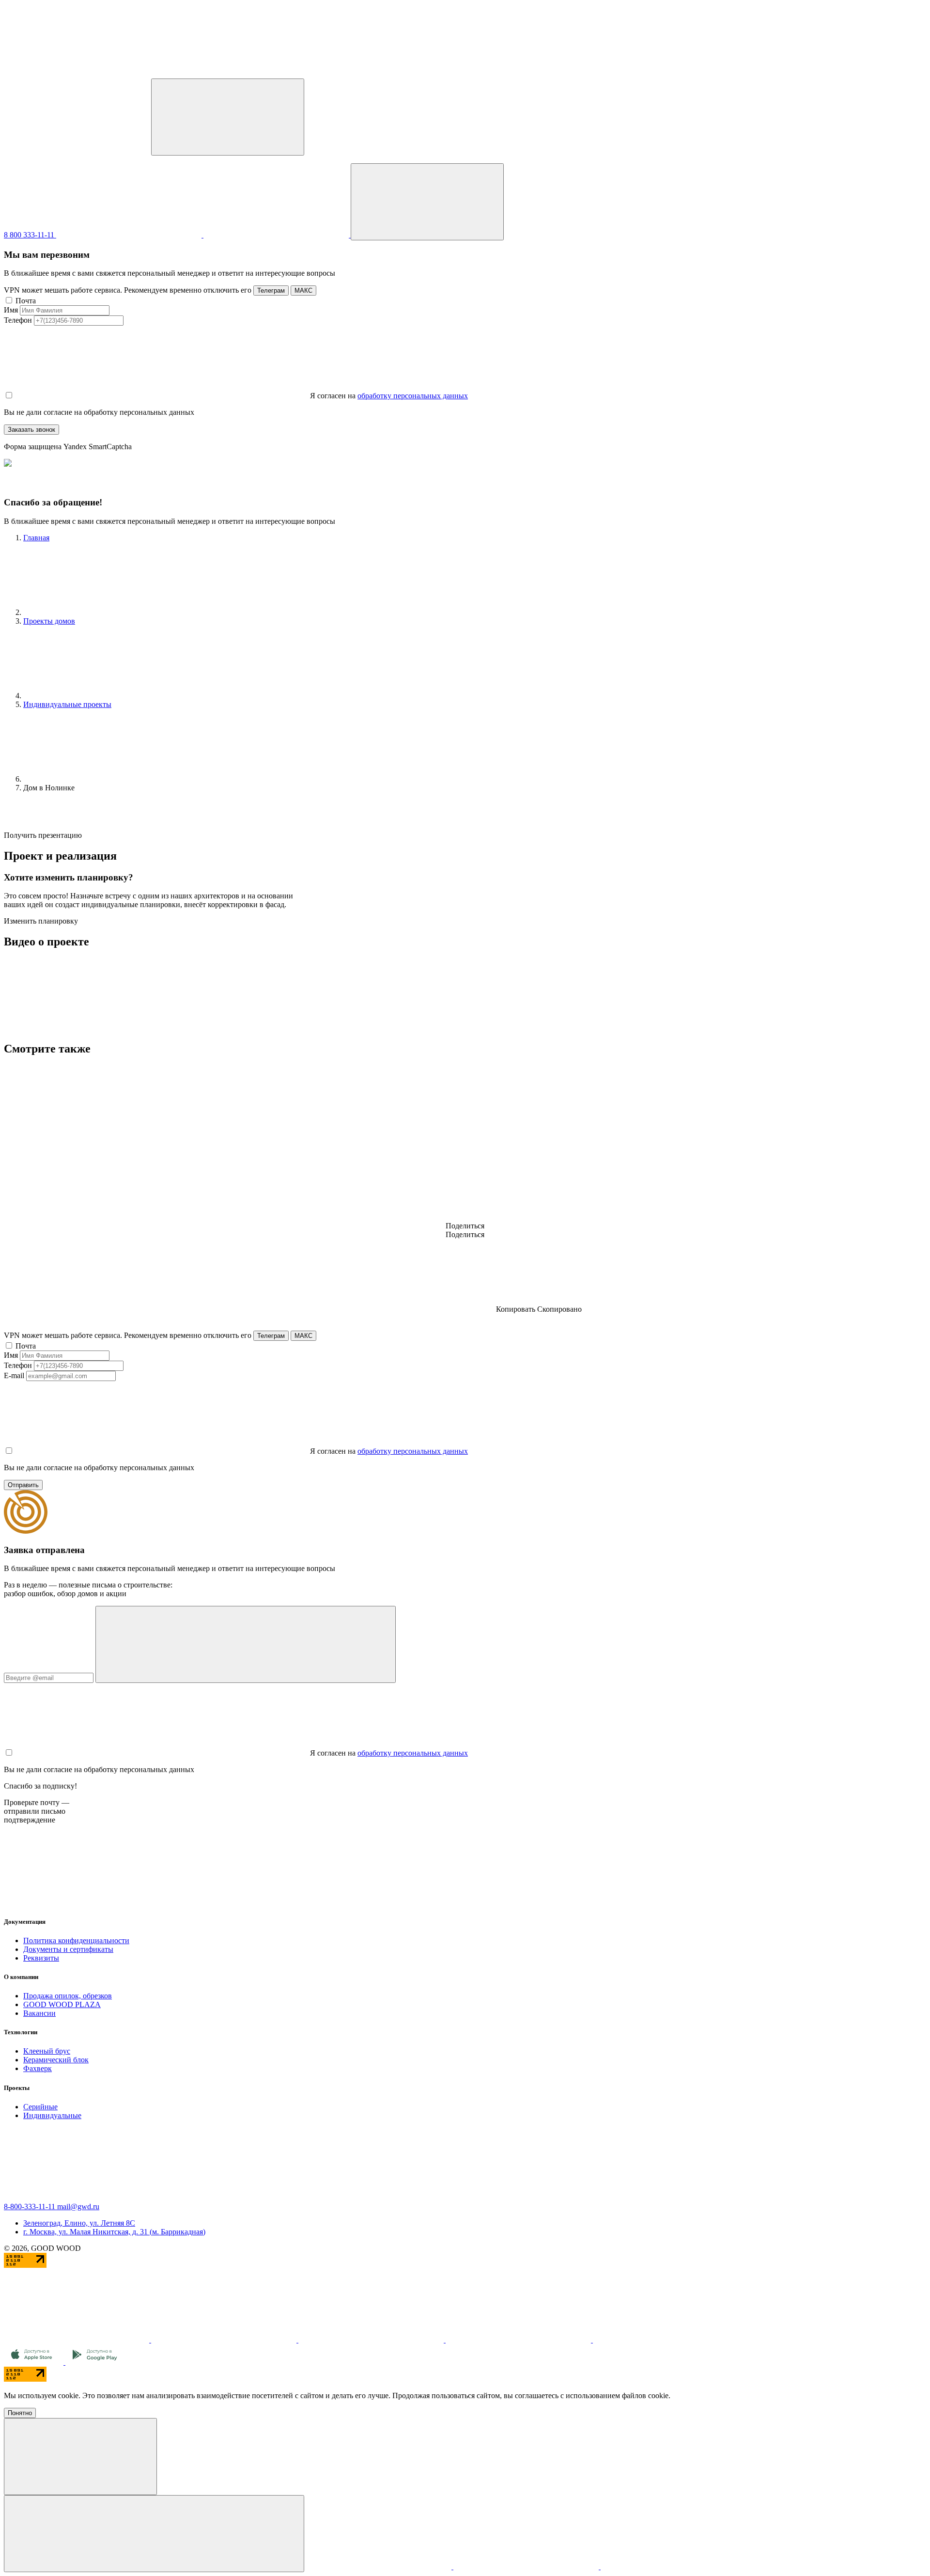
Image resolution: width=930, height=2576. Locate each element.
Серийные (40, 2107)
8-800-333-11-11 (31, 2207)
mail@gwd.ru (78, 2207)
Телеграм (271, 291)
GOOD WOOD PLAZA (62, 2004)
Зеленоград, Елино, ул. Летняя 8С (79, 2223)
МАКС (303, 291)
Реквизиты (41, 1958)
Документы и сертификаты (68, 1949)
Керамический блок (56, 2060)
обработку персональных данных (413, 396)
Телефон (18, 320)
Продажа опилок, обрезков (68, 1996)
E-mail (14, 1375)
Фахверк (38, 2068)
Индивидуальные (52, 2115)
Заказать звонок (31, 430)
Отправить (23, 1485)
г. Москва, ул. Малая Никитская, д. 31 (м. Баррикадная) (114, 2232)
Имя (11, 310)
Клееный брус (47, 2051)
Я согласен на (333, 396)
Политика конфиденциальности (76, 1940)
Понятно (20, 2413)
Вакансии (39, 2013)
